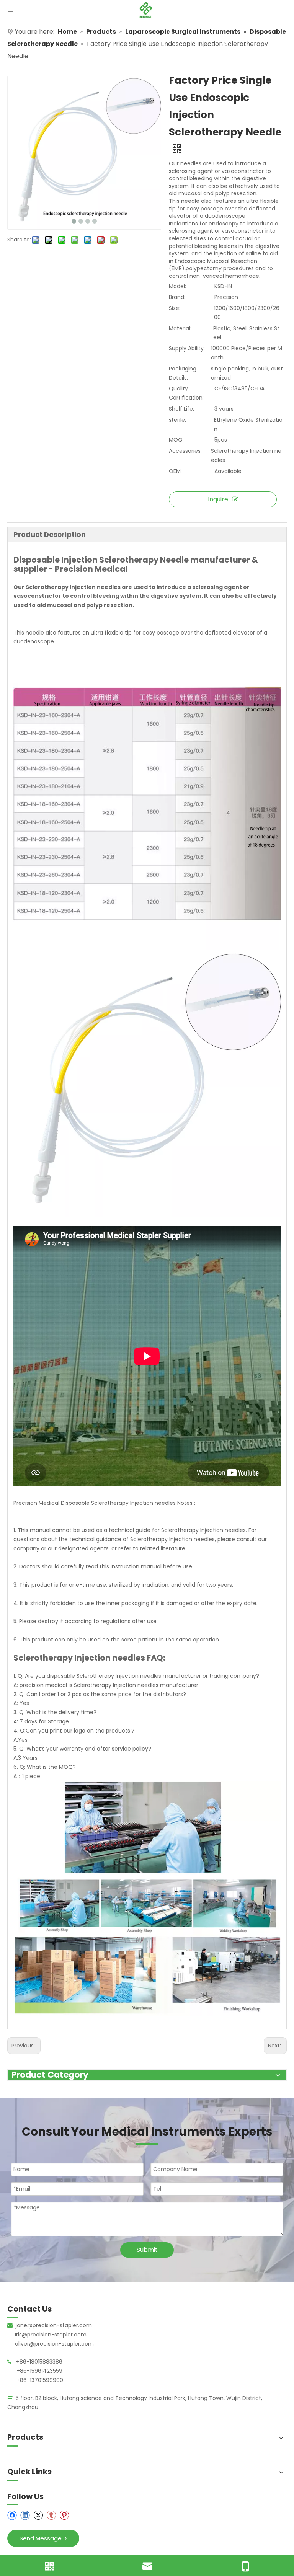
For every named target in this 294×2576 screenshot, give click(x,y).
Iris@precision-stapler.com (51, 2335)
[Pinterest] (64, 2515)
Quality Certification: (186, 393)
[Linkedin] (25, 2515)
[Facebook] (12, 2515)
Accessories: (185, 451)
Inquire (218, 499)
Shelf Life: (181, 409)
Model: (177, 286)
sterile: (177, 420)
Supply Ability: (187, 348)
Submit (147, 2250)
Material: (180, 328)
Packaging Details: (183, 373)
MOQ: (176, 440)
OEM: (175, 471)
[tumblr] (51, 2515)
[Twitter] (38, 2515)
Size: (175, 308)
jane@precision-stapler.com (54, 2325)
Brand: (177, 297)
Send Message (42, 2538)
